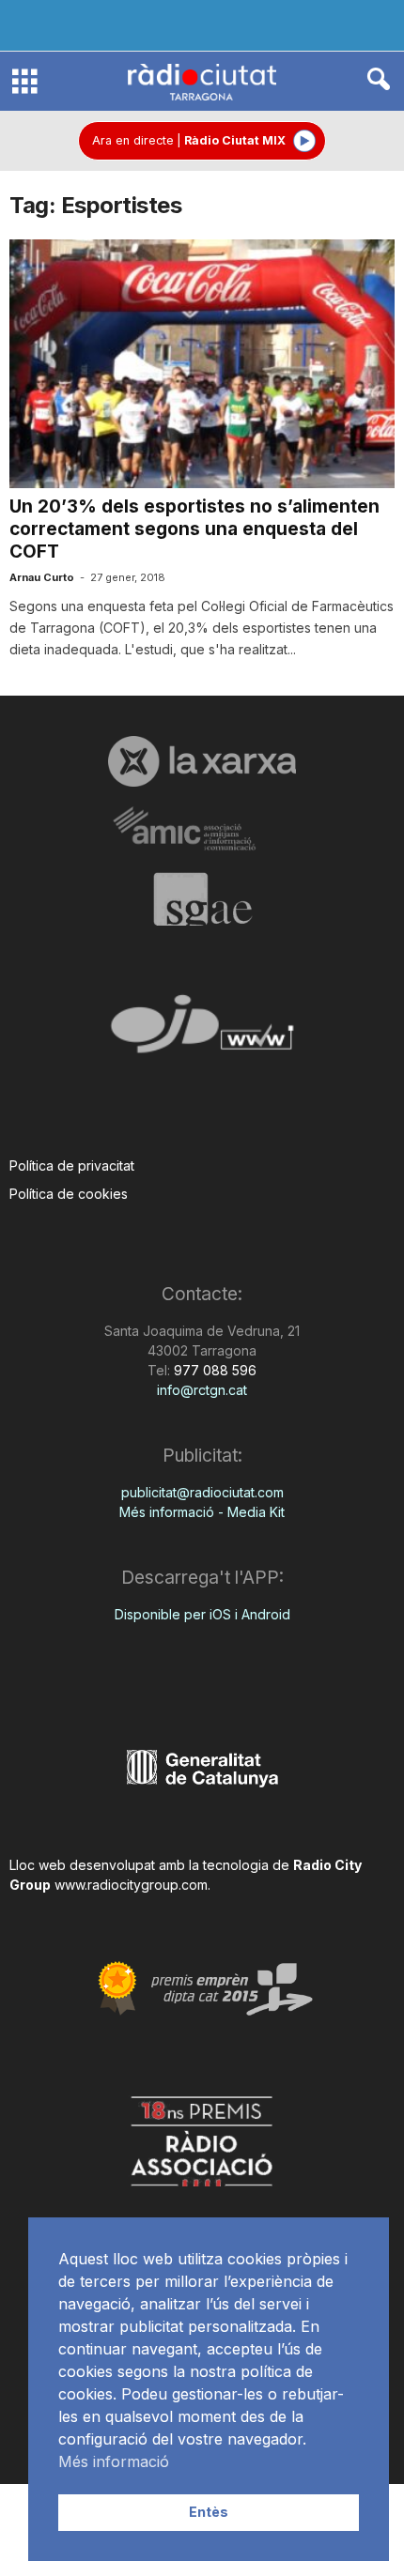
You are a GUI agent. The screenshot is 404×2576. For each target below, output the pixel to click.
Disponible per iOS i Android (202, 1614)
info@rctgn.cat (202, 1390)
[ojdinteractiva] (202, 1031)
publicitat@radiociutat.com (202, 1492)
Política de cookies (69, 1194)
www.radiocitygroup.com (131, 1885)
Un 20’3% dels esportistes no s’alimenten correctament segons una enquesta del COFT (194, 529)
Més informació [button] (114, 2461)
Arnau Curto (42, 577)
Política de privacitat (72, 1165)
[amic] (202, 829)
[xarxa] (202, 761)
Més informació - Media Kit (202, 1512)
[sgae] (202, 899)
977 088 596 (213, 1370)
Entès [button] (209, 2512)
